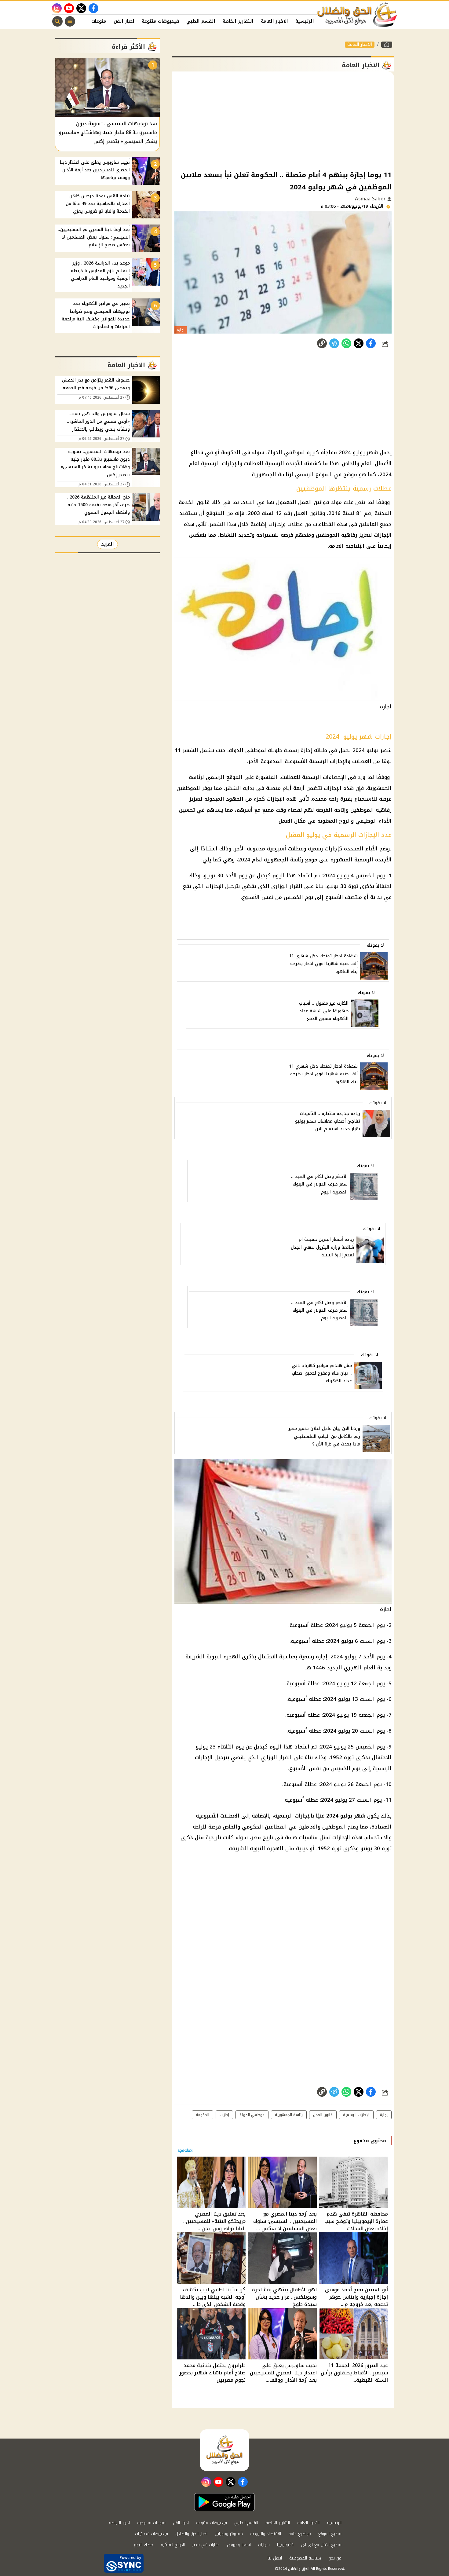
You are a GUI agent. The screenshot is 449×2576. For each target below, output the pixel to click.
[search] (57, 21)
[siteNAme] (357, 15)
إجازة (384, 2115)
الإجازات (341, 1837)
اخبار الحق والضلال (191, 2534)
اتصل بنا (275, 2558)
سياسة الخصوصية (305, 2558)
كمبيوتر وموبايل (229, 2534)
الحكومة (203, 2115)
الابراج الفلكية (173, 2545)
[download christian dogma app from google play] (224, 2502)
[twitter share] (359, 343)
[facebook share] (371, 343)
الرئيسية (305, 21)
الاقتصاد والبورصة (266, 2534)
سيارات (264, 2545)
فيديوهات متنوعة (160, 21)
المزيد (108, 544)
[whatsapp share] (346, 343)
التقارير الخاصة (238, 21)
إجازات (224, 2115)
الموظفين (334, 1827)
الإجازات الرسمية (356, 2115)
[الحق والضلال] (387, 45)
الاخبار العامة (274, 21)
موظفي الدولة (252, 2115)
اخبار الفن (124, 21)
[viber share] (334, 343)
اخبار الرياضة (119, 2523)
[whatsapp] (322, 343)
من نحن (335, 2558)
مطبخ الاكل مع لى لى (321, 2545)
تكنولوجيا (285, 2545)
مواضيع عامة (300, 2534)
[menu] (70, 21)
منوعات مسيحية (151, 2523)
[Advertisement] (283, 120)
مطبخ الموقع (330, 2534)
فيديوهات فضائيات (151, 2534)
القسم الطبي (201, 21)
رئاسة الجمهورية (289, 2115)
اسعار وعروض (239, 2545)
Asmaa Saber (371, 199)
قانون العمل (323, 2115)
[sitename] (224, 2450)
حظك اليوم (144, 2545)
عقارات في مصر (206, 2545)
